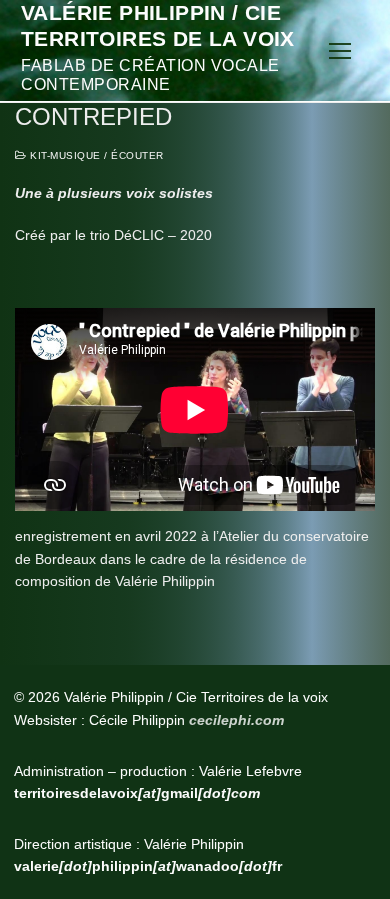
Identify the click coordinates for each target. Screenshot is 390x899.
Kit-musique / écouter (95, 155)
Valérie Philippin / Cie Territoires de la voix (158, 25)
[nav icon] (340, 51)
